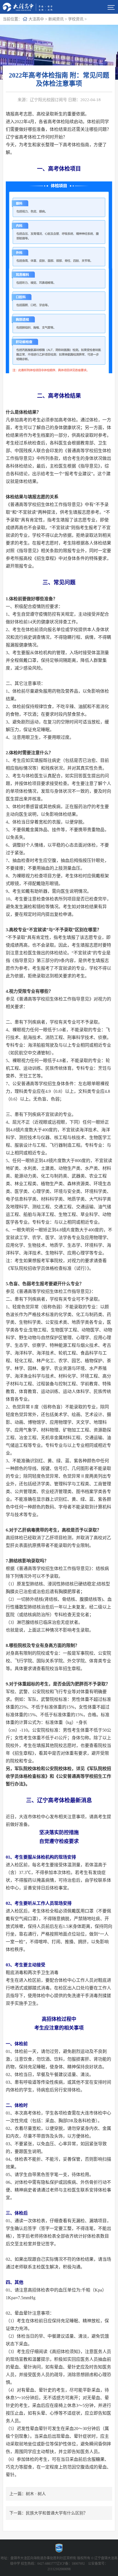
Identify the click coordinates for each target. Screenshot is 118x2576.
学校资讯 (76, 19)
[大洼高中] (29, 7)
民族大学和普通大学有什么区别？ (57, 2513)
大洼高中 (36, 19)
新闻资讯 (56, 19)
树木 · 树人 (36, 2494)
